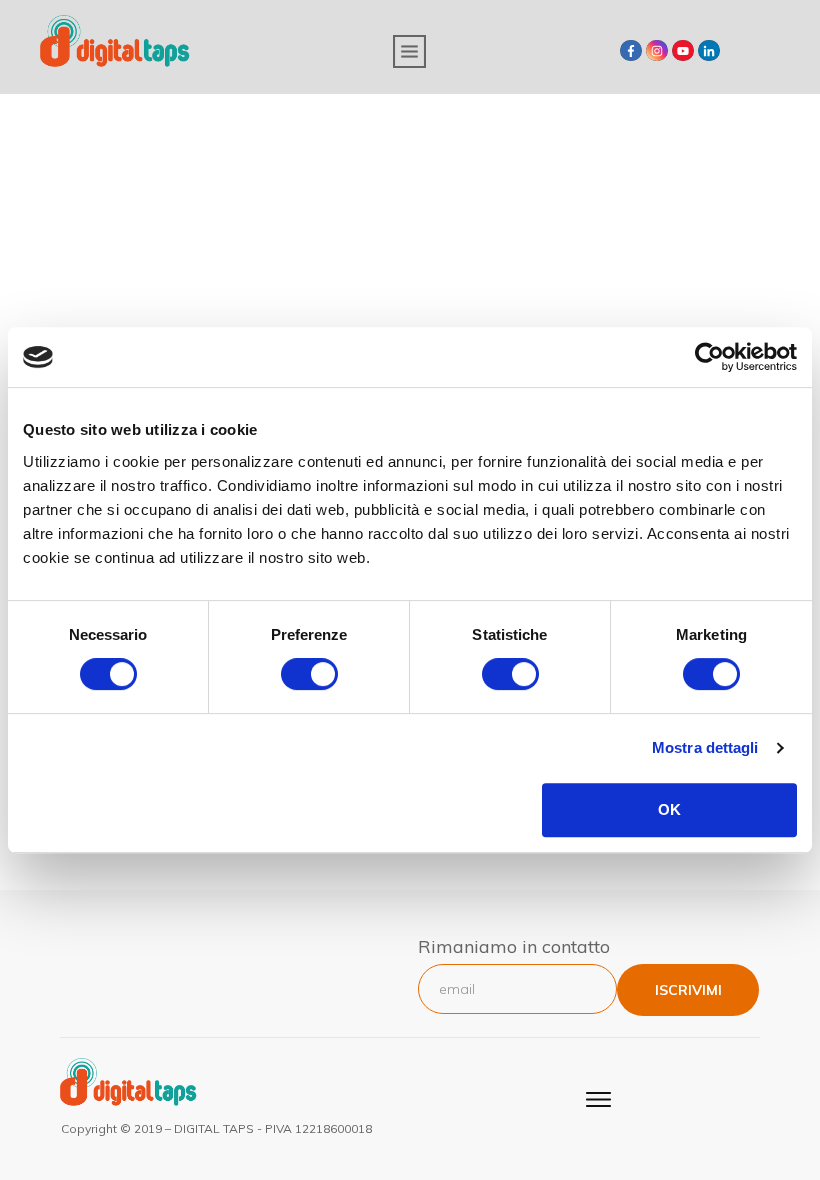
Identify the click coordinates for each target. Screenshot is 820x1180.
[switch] (309, 674)
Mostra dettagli (705, 747)
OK (669, 809)
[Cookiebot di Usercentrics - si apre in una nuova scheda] (709, 357)
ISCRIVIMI (688, 990)
